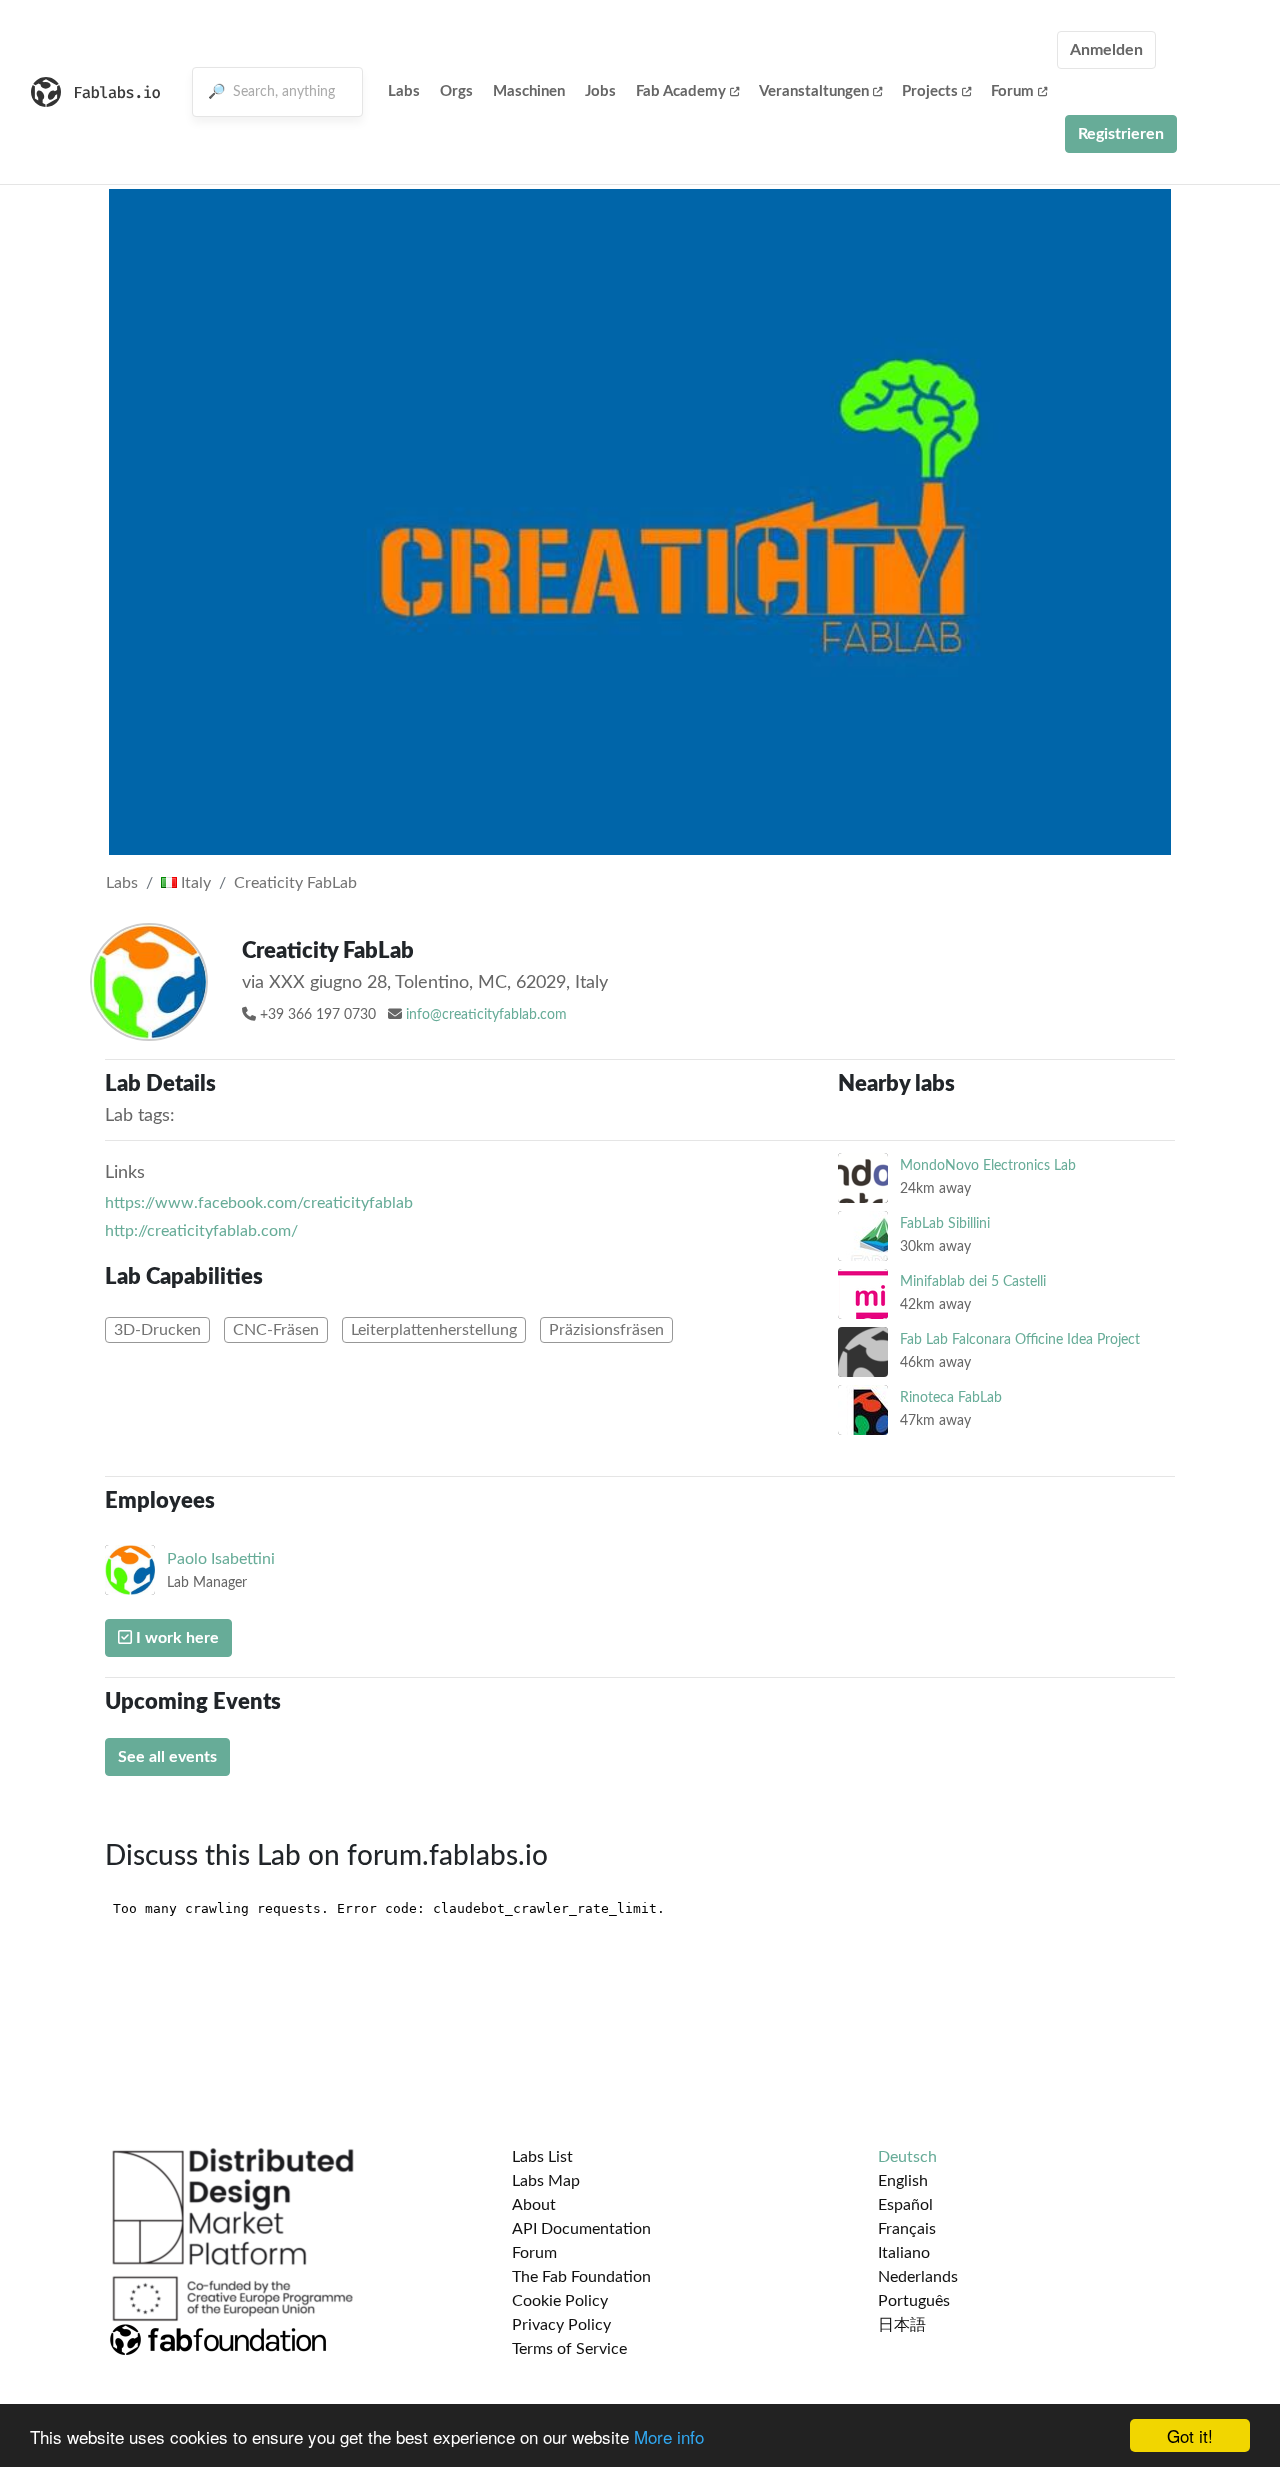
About (534, 2205)
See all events (167, 1757)
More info (669, 2436)
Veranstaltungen (814, 91)
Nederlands (918, 2277)
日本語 (902, 2325)
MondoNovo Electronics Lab (988, 1165)
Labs (404, 91)
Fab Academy (681, 91)
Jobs (600, 91)
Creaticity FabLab (295, 883)
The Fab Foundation (581, 2277)
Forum (1012, 91)
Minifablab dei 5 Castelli (973, 1281)
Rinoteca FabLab (951, 1397)
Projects (930, 91)
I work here (175, 1638)
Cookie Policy (560, 2301)
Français (907, 2229)
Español (905, 2205)
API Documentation (581, 2229)
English (903, 2181)
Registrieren (1121, 134)
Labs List (542, 2157)
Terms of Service (569, 2349)
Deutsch (907, 2157)
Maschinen (529, 91)
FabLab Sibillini (945, 1223)
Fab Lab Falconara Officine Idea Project (1020, 1339)
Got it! (1190, 2435)
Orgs (456, 91)
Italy (194, 883)
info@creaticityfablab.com (486, 1015)
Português (914, 2301)
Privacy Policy (561, 2325)
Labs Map (546, 2181)
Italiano (904, 2253)
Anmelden (1106, 50)
